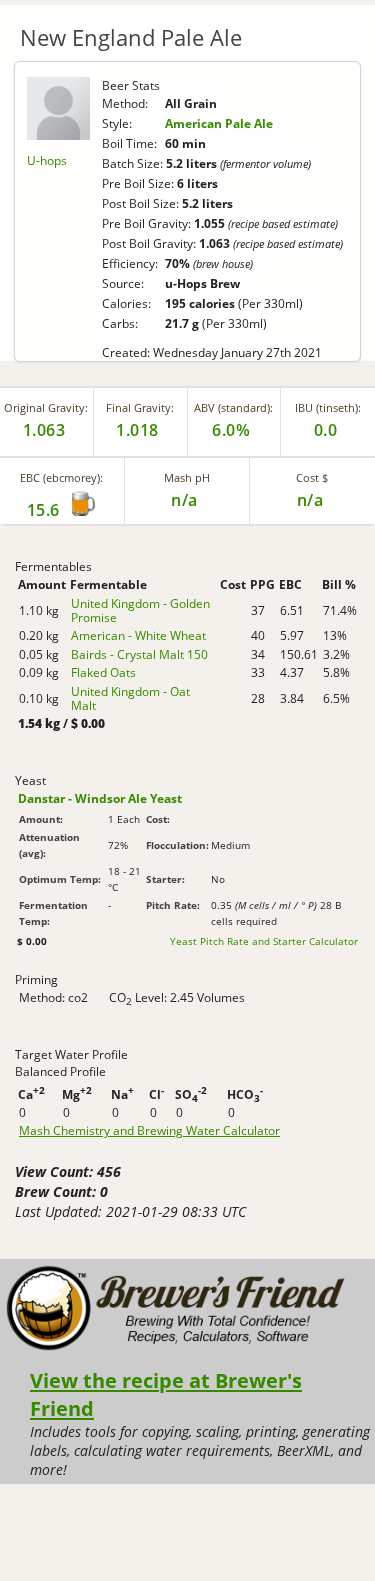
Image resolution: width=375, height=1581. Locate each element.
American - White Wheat (138, 635)
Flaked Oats (103, 672)
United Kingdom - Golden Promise (140, 610)
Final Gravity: (140, 407)
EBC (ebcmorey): (61, 477)
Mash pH (187, 477)
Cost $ (312, 477)
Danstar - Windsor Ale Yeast (100, 798)
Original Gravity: (46, 407)
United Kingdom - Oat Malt (130, 698)
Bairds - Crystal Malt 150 (139, 654)
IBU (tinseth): (328, 407)
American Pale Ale (219, 123)
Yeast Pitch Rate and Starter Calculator (264, 941)
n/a (310, 500)
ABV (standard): (233, 407)
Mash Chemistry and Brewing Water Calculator (149, 1131)
